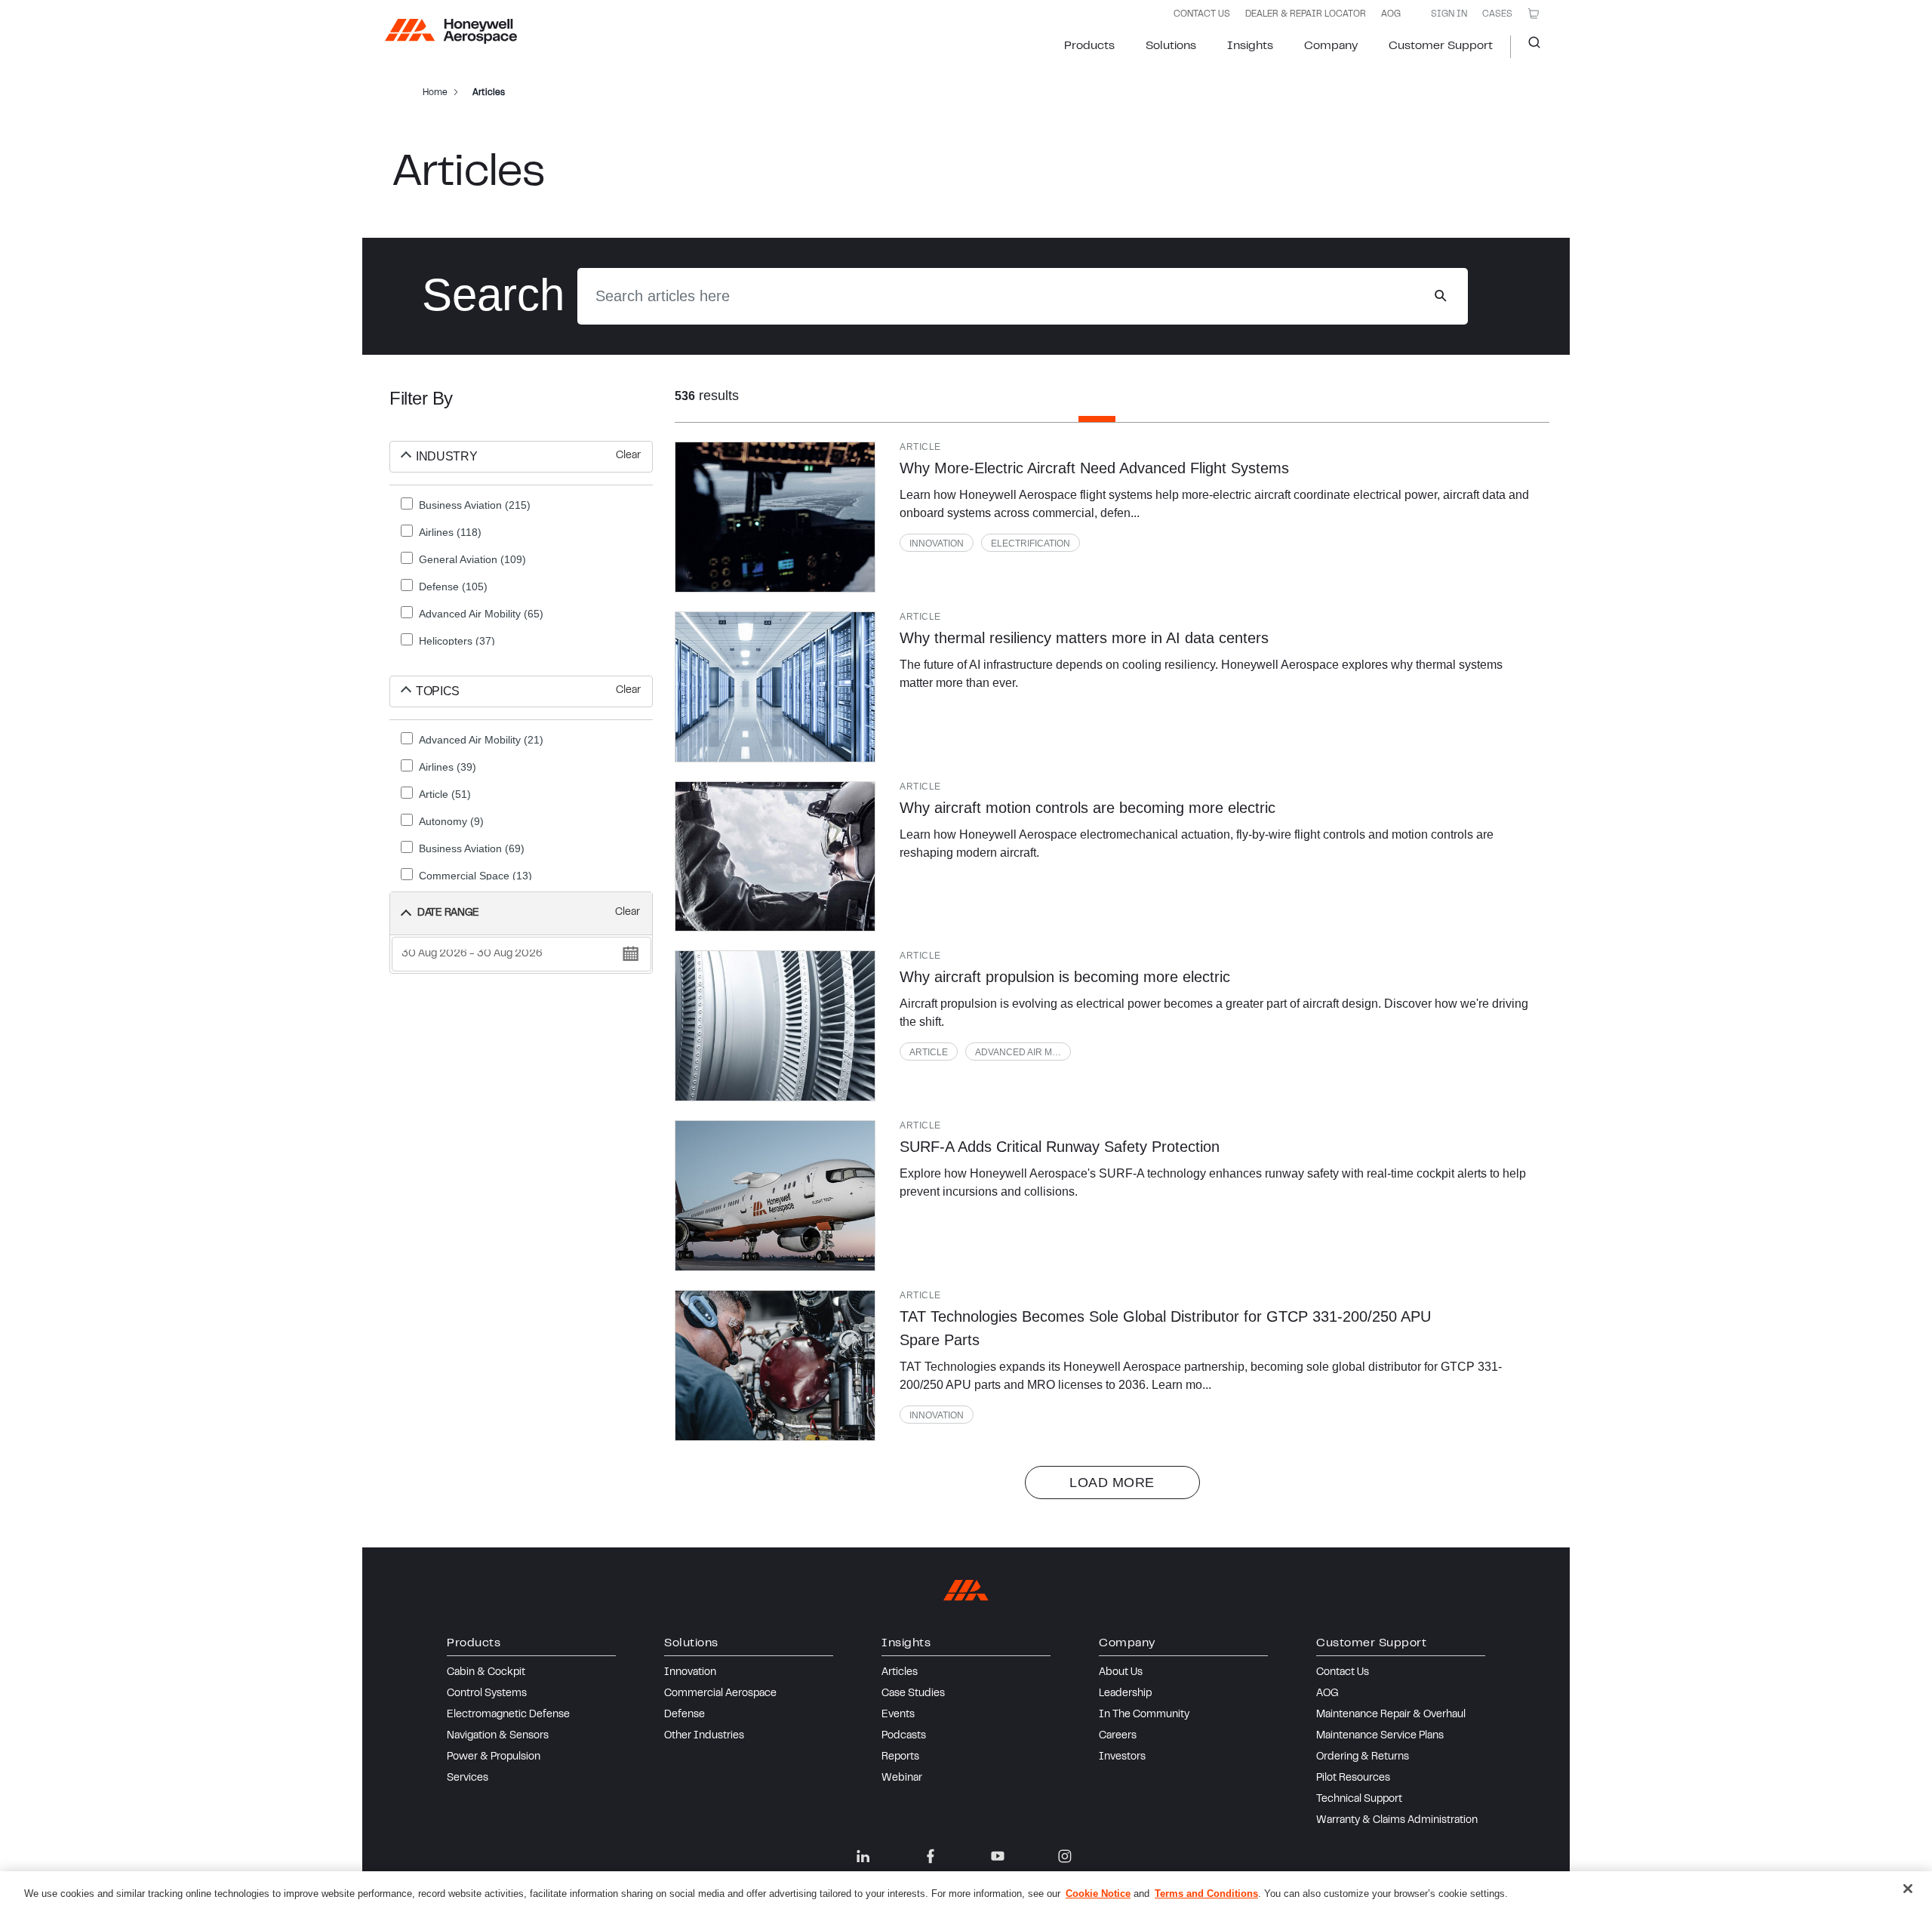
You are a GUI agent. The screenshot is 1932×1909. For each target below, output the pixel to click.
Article (929, 1052)
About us (1121, 1673)
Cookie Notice (1098, 1894)
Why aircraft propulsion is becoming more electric (1065, 977)
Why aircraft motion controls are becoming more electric (1088, 808)
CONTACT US (1202, 14)
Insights (1250, 46)
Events (898, 1715)
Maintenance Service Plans (1380, 1736)
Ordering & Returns (1363, 1757)
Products (1089, 46)
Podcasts (904, 1736)
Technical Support (1359, 1800)
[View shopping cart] (1534, 14)
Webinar (902, 1778)
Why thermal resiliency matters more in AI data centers (1084, 638)
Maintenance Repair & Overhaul (1391, 1715)
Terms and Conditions (1206, 1894)
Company (1331, 46)
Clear (628, 456)
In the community (1144, 1715)
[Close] (1908, 1889)
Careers (1118, 1736)
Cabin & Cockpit (486, 1673)
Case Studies (913, 1694)
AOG (1391, 14)
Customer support (1441, 46)
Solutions (1171, 46)
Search (1529, 47)
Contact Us (1343, 1673)
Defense (685, 1715)
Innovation (937, 543)
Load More (1112, 1483)
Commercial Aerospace (720, 1694)
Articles (900, 1673)
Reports (900, 1757)
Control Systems (487, 1694)
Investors (1122, 1757)
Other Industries (704, 1736)
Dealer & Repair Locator (1306, 14)
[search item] (775, 517)
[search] (1440, 296)
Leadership (1125, 1694)
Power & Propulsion (494, 1757)
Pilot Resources (1353, 1778)
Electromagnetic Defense (508, 1715)
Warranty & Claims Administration (1397, 1821)
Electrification (1031, 543)
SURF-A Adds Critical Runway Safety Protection (1060, 1147)
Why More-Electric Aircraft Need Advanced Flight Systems (1094, 468)
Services (468, 1778)
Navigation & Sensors (498, 1736)
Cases (1497, 14)
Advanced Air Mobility (1023, 1052)
